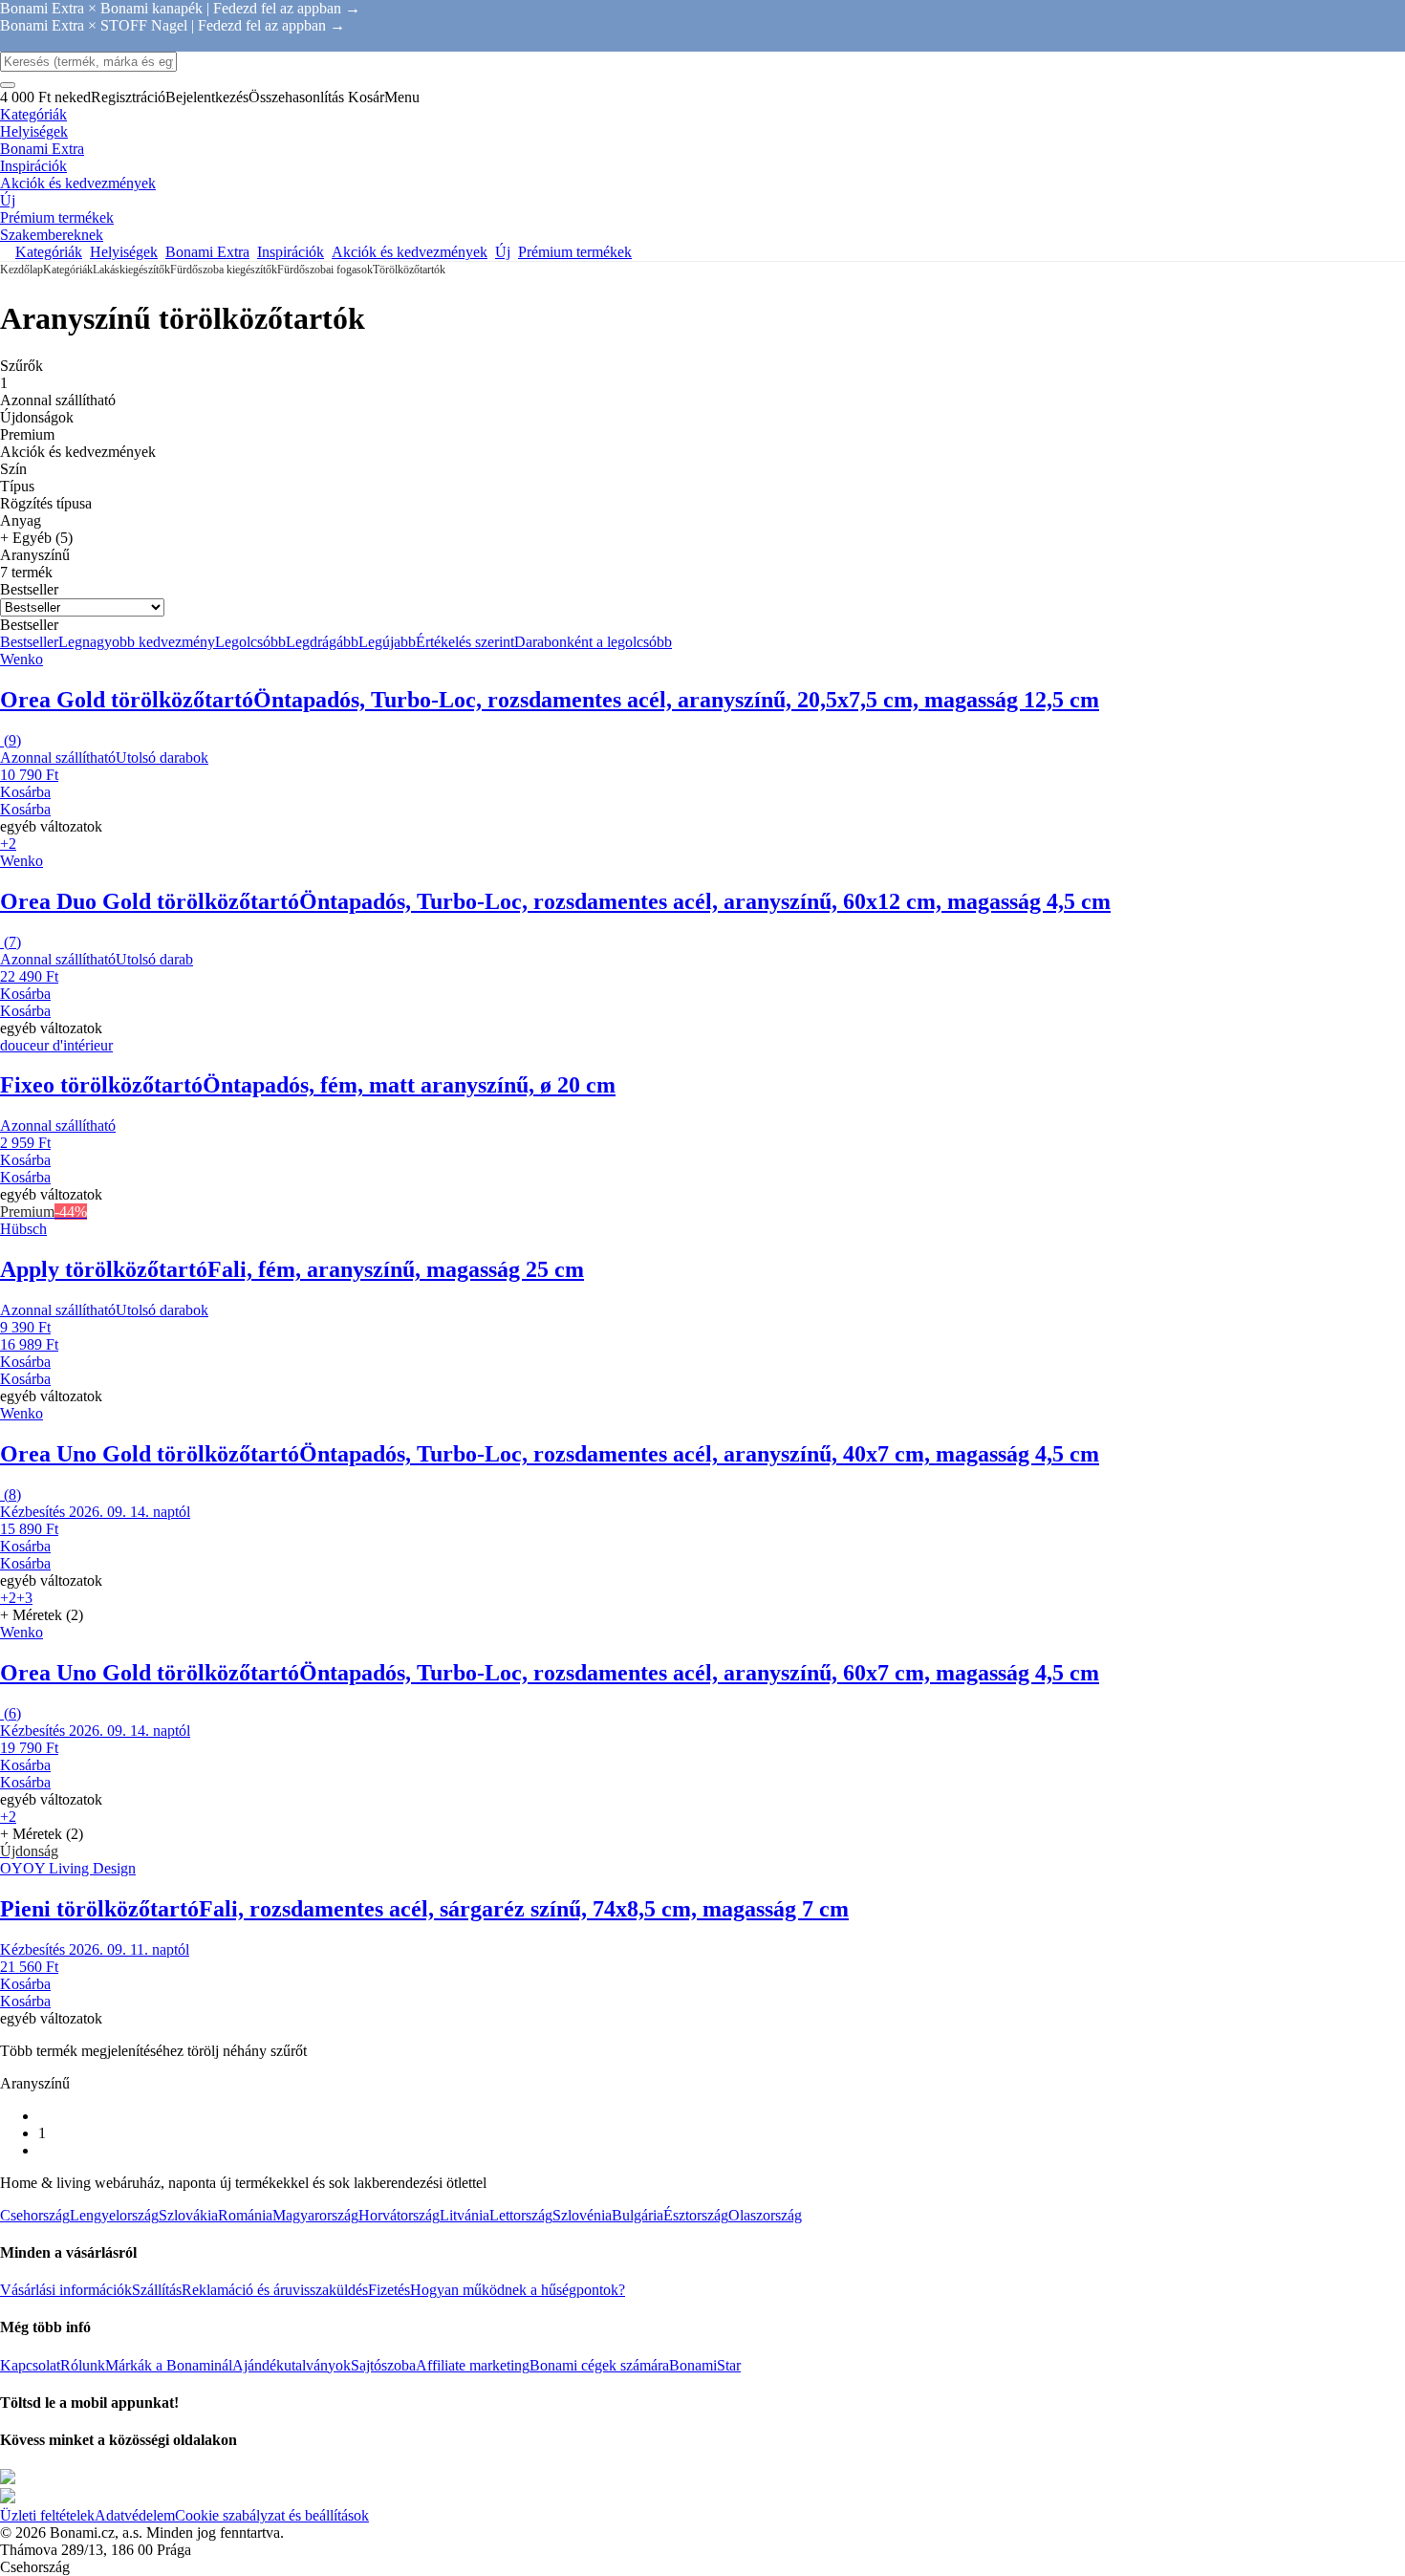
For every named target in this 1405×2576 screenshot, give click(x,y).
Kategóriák (68, 270)
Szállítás (157, 2290)
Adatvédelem (135, 2515)
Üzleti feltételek (47, 2515)
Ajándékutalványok (292, 2365)
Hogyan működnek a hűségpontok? (518, 2290)
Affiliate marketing (473, 2365)
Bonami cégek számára (599, 2365)
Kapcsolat (30, 2365)
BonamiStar (705, 2365)
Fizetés (389, 2290)
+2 (8, 844)
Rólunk (83, 2365)
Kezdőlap (22, 270)
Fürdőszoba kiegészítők (224, 270)
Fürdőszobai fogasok (325, 270)
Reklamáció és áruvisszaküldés (275, 2290)
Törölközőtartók (409, 270)
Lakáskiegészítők (131, 270)
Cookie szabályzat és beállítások (272, 2515)
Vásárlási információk (66, 2290)
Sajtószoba (383, 2365)
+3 (24, 1598)
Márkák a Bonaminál (169, 2365)
